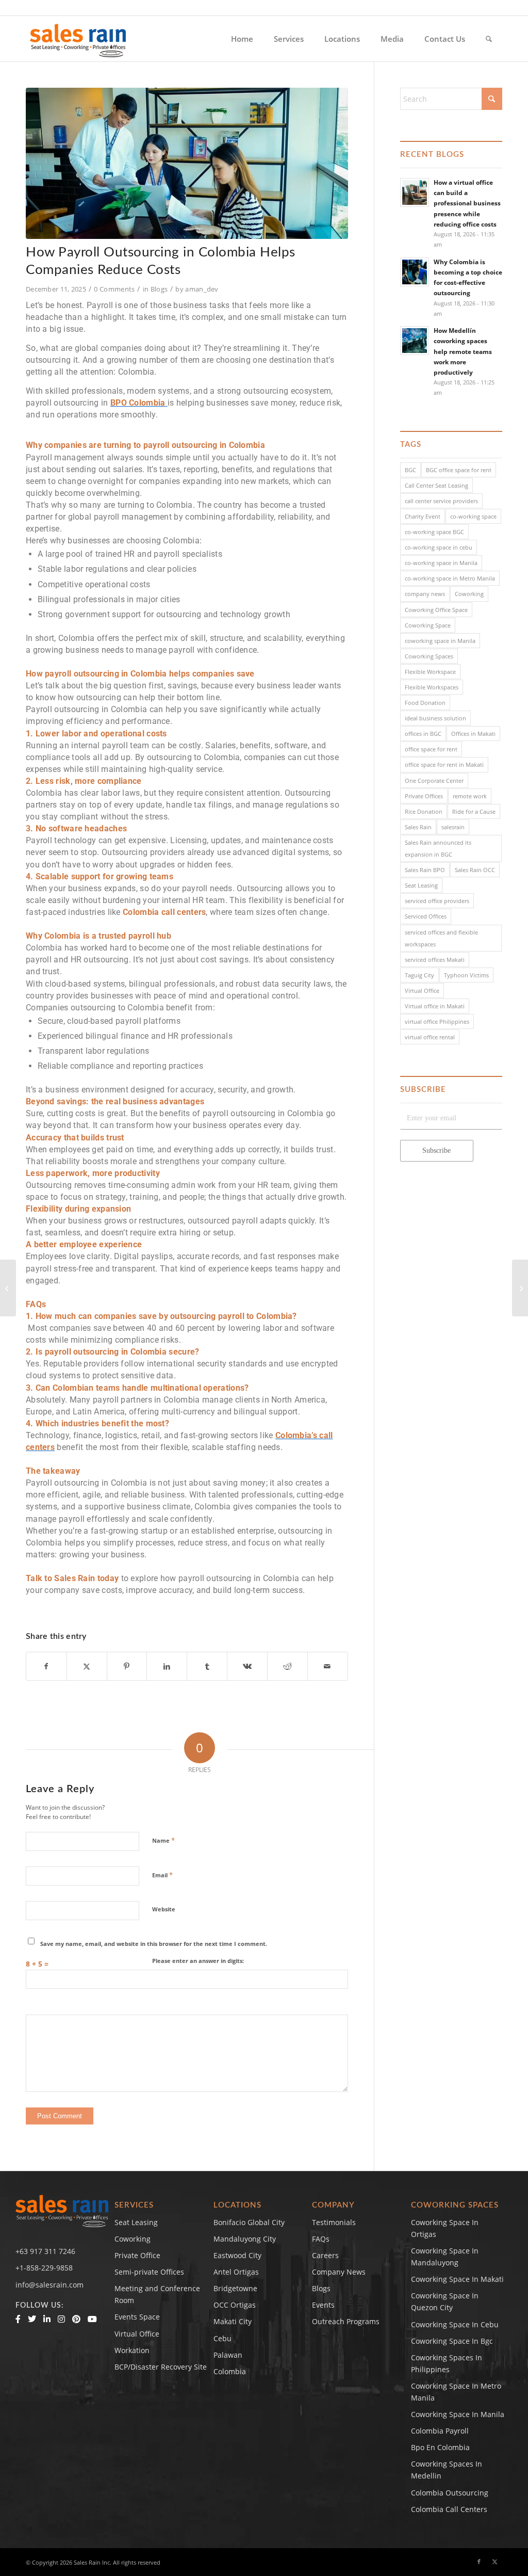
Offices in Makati (473, 734)
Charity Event (423, 516)
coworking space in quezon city (445, 2301)
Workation (132, 2350)
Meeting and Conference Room (157, 2294)
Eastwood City (237, 2255)
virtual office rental (430, 1037)
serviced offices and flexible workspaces (441, 938)
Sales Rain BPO (425, 870)
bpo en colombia (440, 2447)
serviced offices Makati (435, 960)
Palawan (228, 2355)
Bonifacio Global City (249, 2222)
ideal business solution (435, 718)
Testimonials (334, 2222)
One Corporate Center (434, 780)
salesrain (453, 827)
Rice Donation (424, 811)
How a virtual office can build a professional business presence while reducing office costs (467, 203)
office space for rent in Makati (444, 764)
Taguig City (419, 975)
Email (162, 1875)
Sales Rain (418, 827)
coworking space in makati (457, 2279)
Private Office (137, 2255)
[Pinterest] (76, 2319)
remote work (470, 796)
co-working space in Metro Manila (450, 578)
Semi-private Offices (149, 2272)
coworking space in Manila (440, 641)
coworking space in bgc (452, 2341)
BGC (410, 470)
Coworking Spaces (429, 656)
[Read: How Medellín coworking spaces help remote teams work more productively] (415, 341)
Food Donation (425, 703)
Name (163, 1840)
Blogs (159, 289)
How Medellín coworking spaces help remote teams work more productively (463, 351)
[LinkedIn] (47, 2319)
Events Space (137, 2317)
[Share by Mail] (328, 1666)
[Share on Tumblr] (207, 1666)
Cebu (222, 2338)
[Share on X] (87, 1666)
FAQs (321, 2239)
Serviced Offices (426, 916)
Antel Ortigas (236, 2272)
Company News (339, 2272)
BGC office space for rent (459, 470)
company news (425, 594)
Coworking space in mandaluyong (445, 2257)
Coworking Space (428, 625)
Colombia (230, 2371)
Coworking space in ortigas (445, 2228)
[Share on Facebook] (46, 1666)
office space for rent (431, 749)
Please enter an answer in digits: (198, 1961)
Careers (325, 2255)
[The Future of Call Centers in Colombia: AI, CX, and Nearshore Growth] (520, 1288)
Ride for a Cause (474, 811)
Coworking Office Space (436, 610)
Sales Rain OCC (475, 870)
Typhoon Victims (466, 975)
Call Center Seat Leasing (436, 485)
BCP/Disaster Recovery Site (161, 2367)
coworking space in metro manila (456, 2392)
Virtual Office (422, 991)
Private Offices (424, 796)
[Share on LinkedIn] (167, 1666)
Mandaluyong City (245, 2239)
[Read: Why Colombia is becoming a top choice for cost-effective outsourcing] (415, 272)
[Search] (489, 39)
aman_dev (202, 289)
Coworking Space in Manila (458, 2414)
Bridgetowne (235, 2288)
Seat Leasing (421, 885)
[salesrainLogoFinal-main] (78, 39)
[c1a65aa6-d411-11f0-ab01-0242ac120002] (187, 163)
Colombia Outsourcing (450, 2493)
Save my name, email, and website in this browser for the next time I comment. (154, 1944)
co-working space (473, 516)
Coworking (469, 594)
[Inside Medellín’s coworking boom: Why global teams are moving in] (8, 1288)
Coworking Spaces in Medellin (447, 2470)
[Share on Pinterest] (127, 1666)
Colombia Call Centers (450, 2509)
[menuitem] (242, 39)
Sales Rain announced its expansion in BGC (438, 848)
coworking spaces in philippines (447, 2363)
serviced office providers (437, 901)
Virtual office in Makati (435, 1006)
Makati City (233, 2321)
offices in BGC (423, 734)
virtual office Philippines (437, 1021)
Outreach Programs (346, 2321)
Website (164, 1909)
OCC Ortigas (235, 2305)
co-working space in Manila (441, 563)
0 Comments (114, 289)
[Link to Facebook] (479, 2562)
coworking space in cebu (455, 2324)
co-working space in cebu (439, 547)
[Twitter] (32, 2319)
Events (323, 2305)
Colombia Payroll (440, 2431)
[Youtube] (92, 2319)
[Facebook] (18, 2319)
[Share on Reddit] (287, 1666)
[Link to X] (494, 2562)
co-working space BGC (434, 532)
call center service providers (441, 501)
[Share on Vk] (247, 1666)
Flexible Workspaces (432, 687)
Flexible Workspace (430, 672)
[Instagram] (61, 2319)
